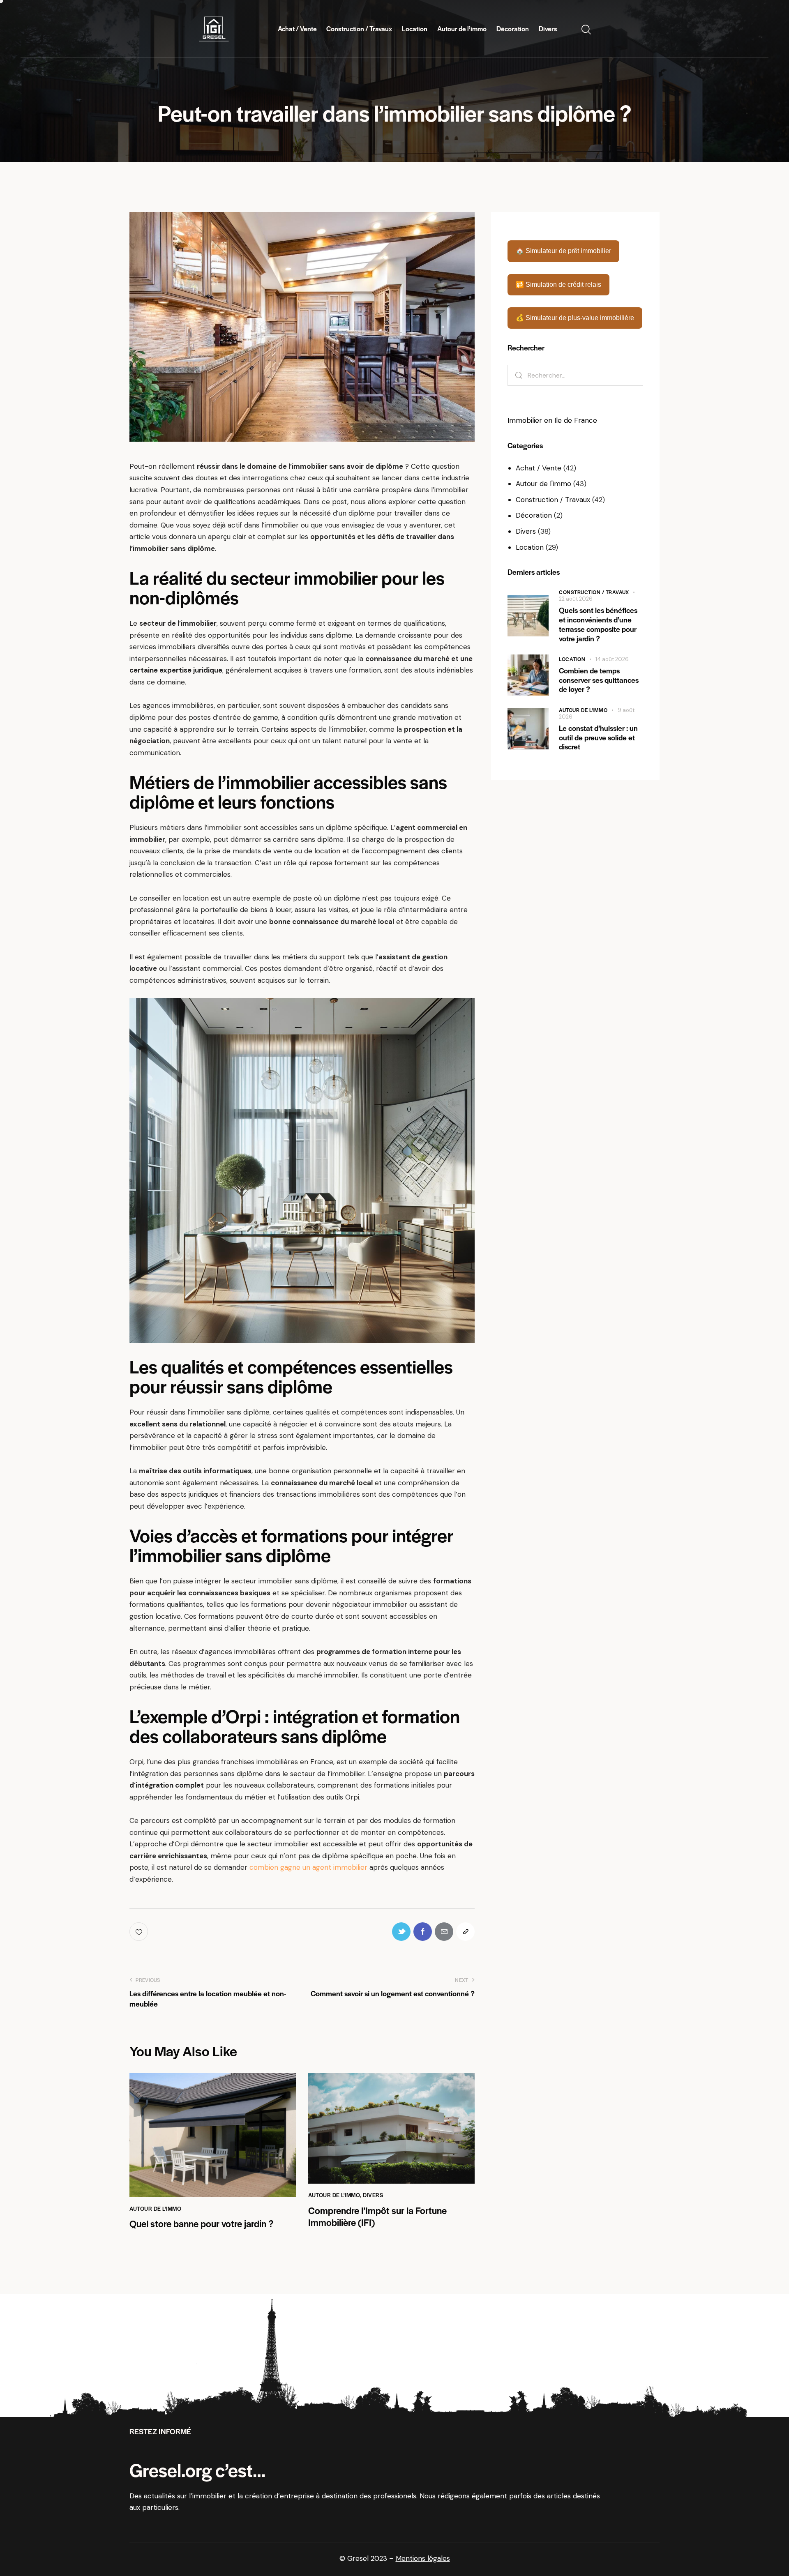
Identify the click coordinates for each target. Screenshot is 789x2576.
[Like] (140, 1932)
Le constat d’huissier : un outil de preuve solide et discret (598, 737)
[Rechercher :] (575, 375)
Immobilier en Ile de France (552, 420)
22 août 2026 (576, 599)
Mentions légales (423, 2558)
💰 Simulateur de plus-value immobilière (575, 318)
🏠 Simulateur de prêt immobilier (563, 251)
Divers (373, 2195)
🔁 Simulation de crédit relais (558, 285)
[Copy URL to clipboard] (465, 1932)
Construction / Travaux (553, 500)
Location (530, 547)
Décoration (534, 515)
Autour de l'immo (155, 2208)
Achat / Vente (539, 468)
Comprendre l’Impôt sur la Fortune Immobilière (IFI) (377, 2217)
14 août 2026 (612, 659)
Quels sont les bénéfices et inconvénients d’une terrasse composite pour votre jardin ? (598, 624)
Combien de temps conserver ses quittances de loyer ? (599, 680)
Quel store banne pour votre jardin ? (201, 2224)
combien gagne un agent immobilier (308, 1867)
